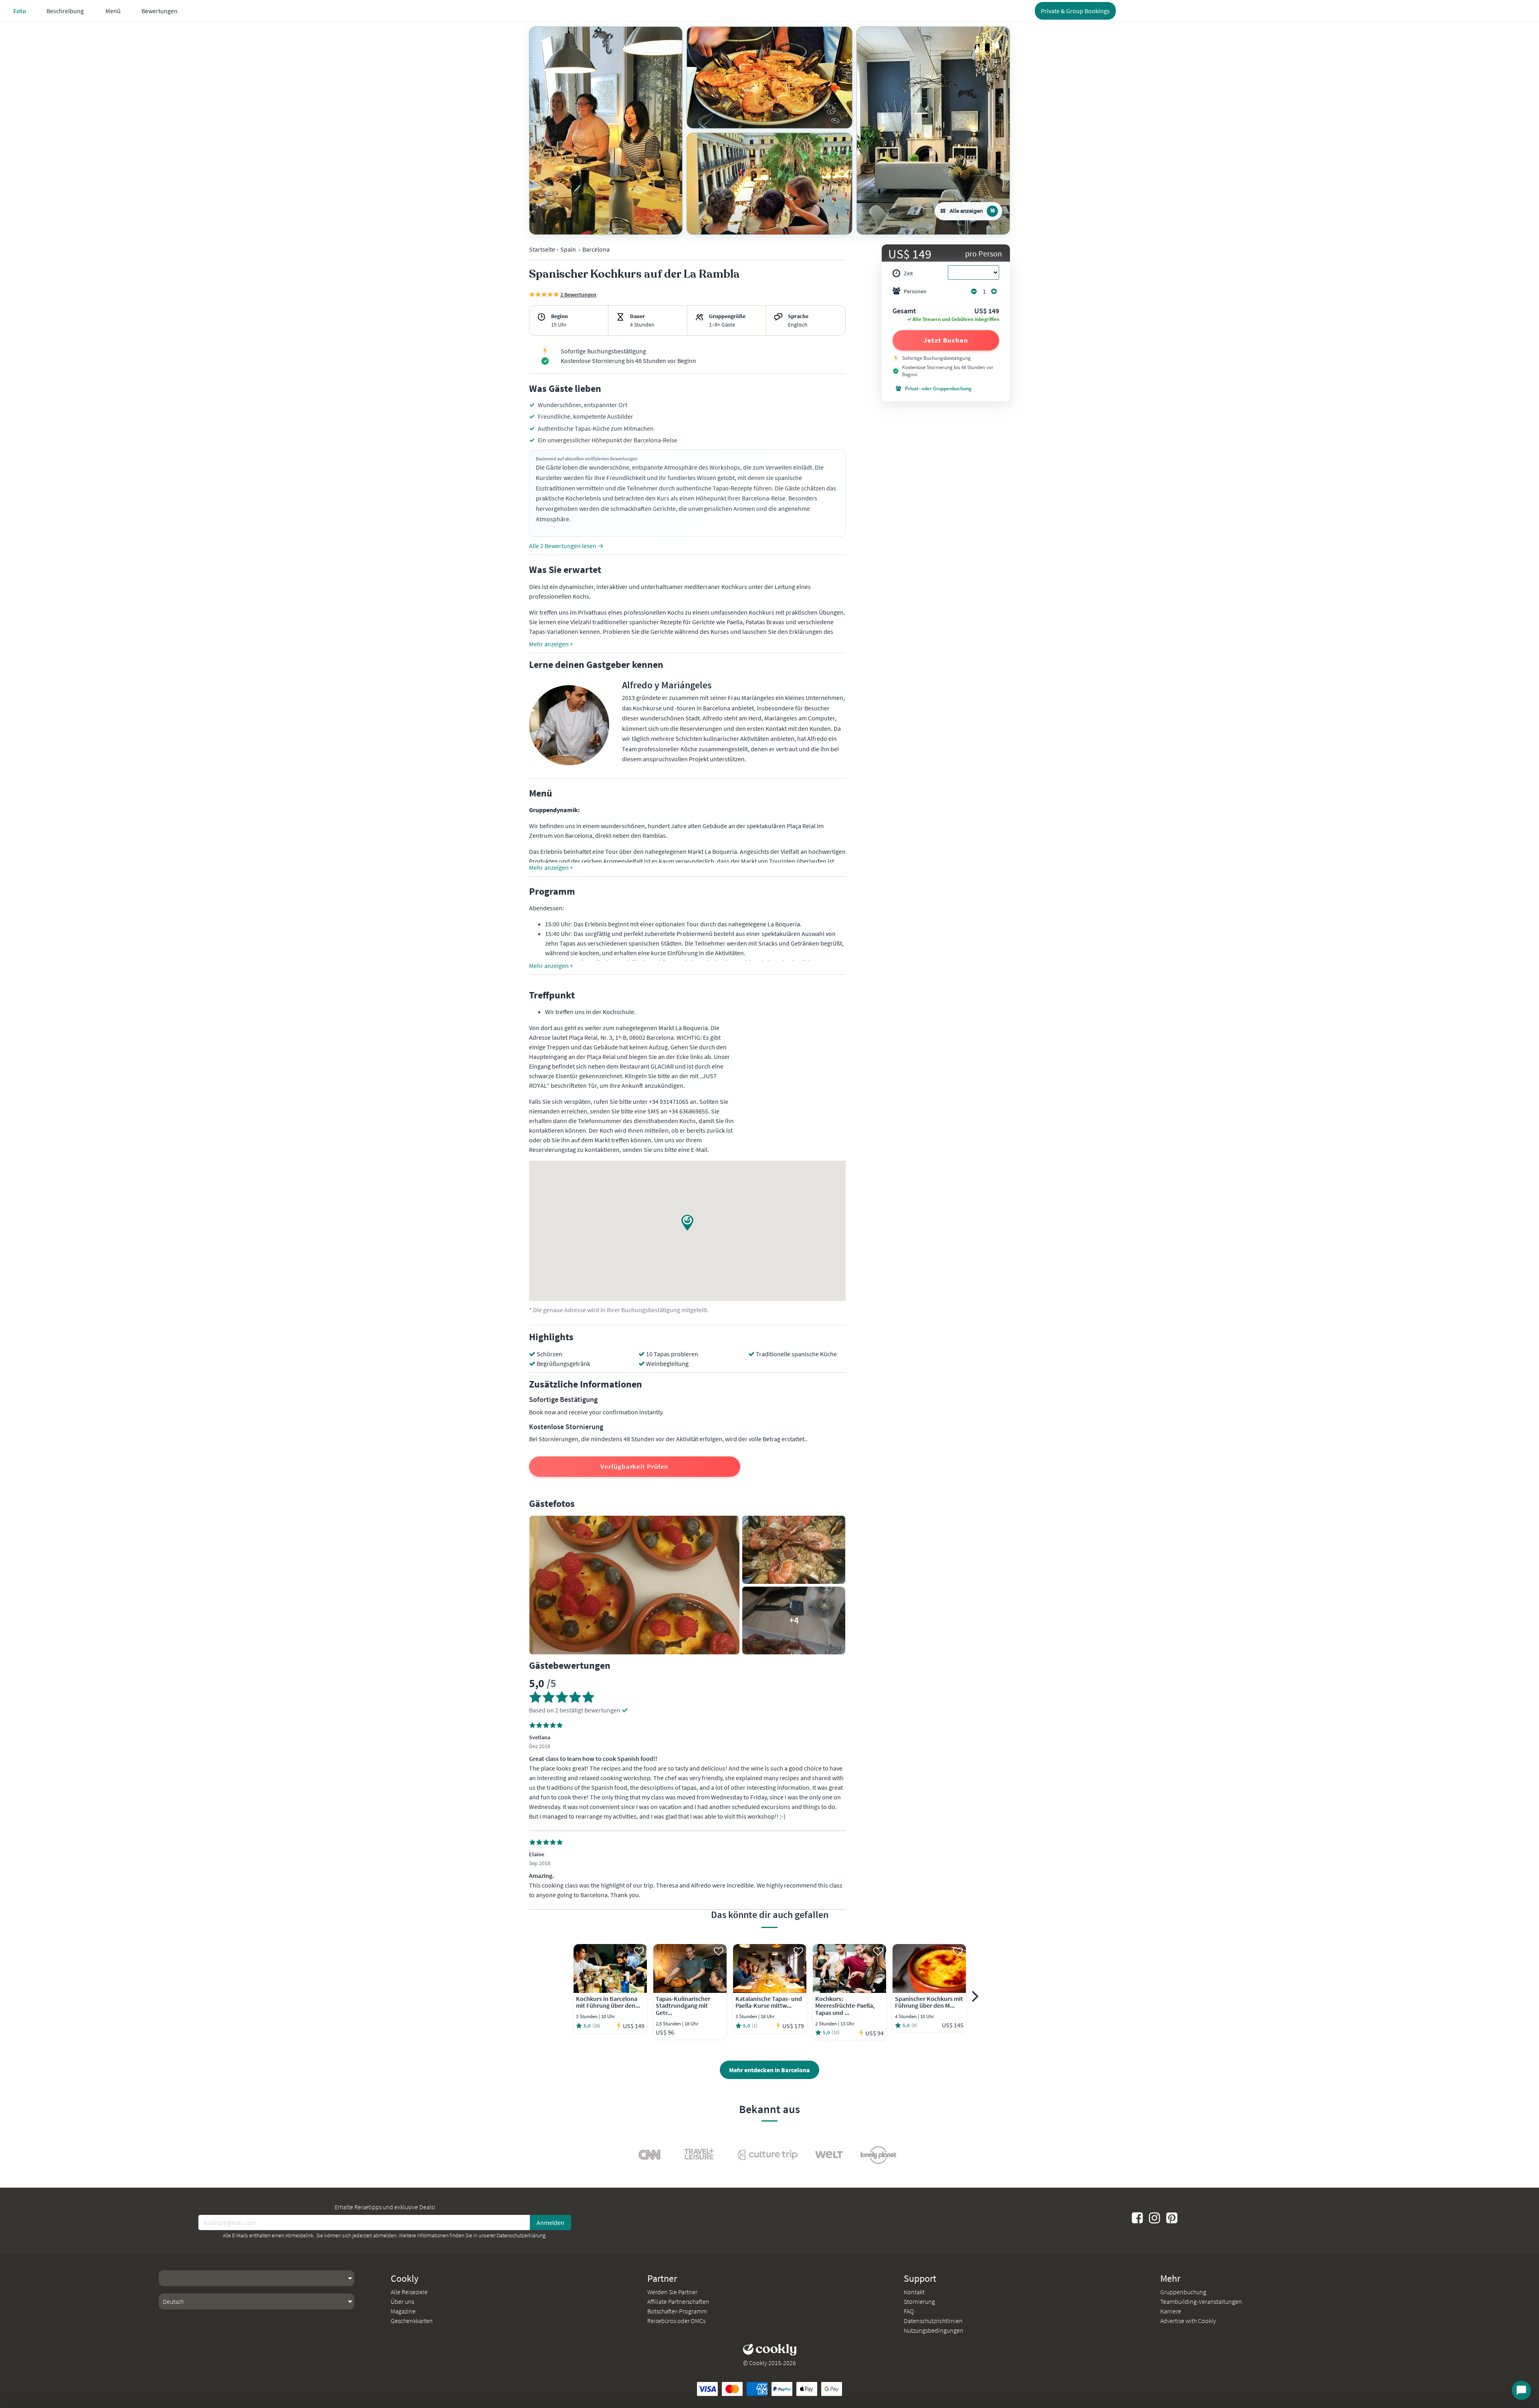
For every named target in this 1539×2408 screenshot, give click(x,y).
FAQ (909, 2311)
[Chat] (1521, 2390)
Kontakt (914, 2292)
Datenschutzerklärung (521, 2235)
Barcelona (596, 249)
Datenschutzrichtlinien (933, 2321)
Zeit (908, 273)
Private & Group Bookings (1075, 11)
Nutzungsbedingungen (934, 2330)
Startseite (542, 249)
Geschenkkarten (412, 2321)
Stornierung (919, 2301)
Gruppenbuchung (1183, 2292)
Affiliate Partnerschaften (678, 2301)
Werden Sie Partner (672, 2292)
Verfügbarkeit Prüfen (634, 1466)
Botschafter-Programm (677, 2311)
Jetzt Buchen (946, 340)
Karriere (1171, 2311)
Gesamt (904, 311)
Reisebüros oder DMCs (676, 2321)
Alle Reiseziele (409, 2292)
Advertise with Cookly (1188, 2321)
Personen (915, 291)
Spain (568, 249)
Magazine (403, 2311)
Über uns (402, 2301)
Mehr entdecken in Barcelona (769, 2070)
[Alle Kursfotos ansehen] (606, 131)
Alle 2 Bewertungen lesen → (566, 546)
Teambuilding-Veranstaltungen (1201, 2301)
